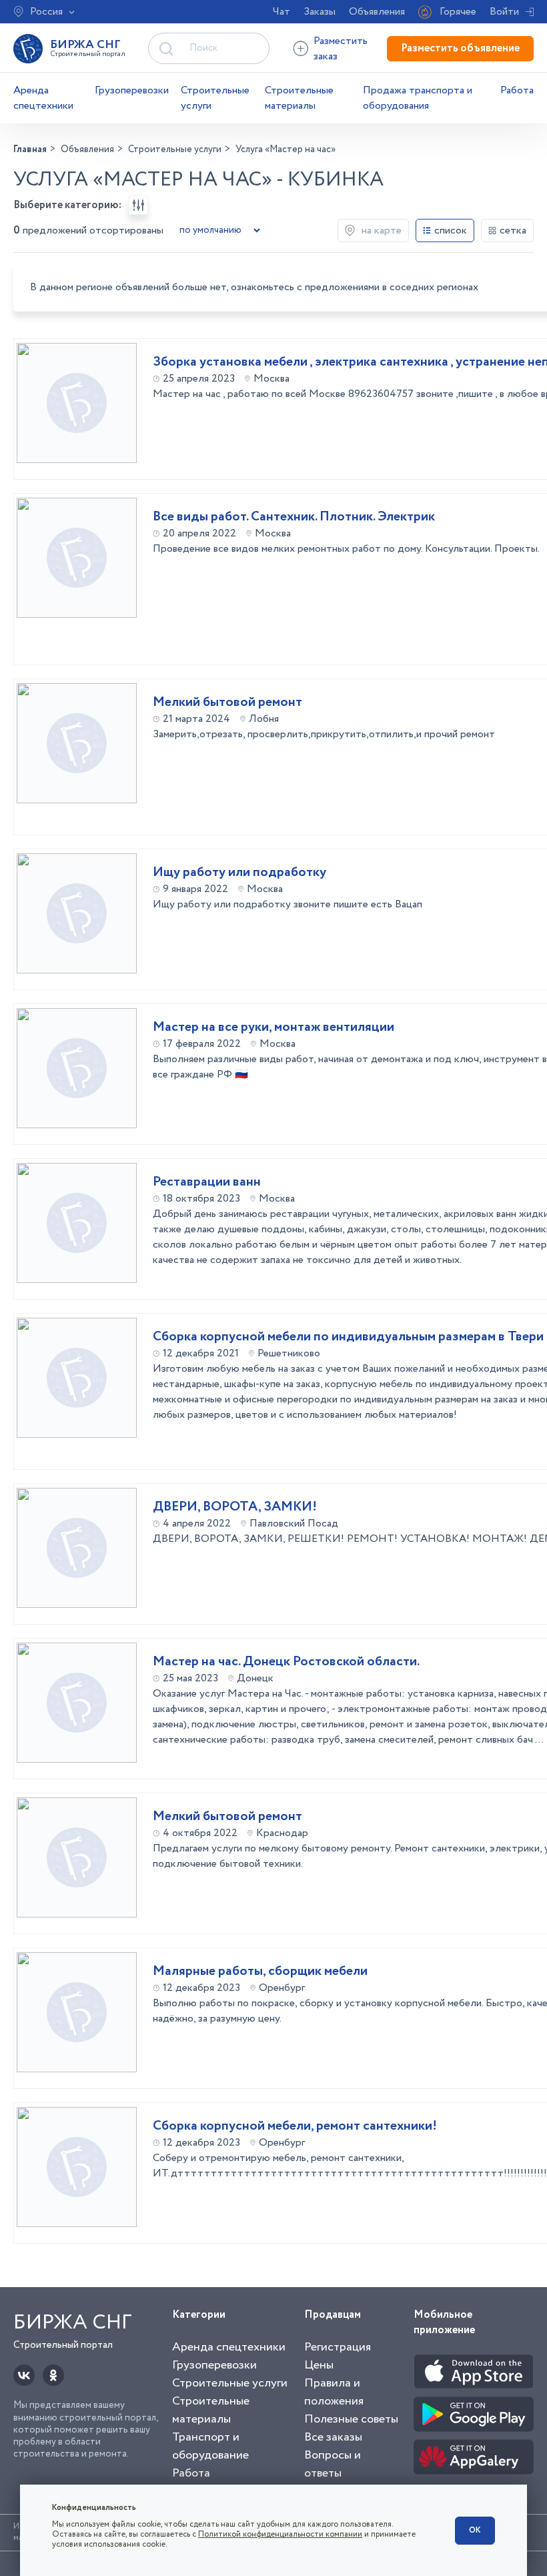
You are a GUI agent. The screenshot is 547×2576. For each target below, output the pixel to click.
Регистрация (338, 2347)
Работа (517, 90)
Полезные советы (351, 2419)
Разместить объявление (460, 48)
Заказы (320, 12)
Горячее (458, 12)
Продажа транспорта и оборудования (418, 98)
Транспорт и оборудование (210, 2446)
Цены (319, 2365)
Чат (282, 12)
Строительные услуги (215, 98)
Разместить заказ (341, 49)
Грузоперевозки (132, 90)
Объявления (377, 12)
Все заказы (333, 2437)
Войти (504, 12)
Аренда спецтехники (43, 98)
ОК (475, 2530)
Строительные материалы (299, 98)
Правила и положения (334, 2392)
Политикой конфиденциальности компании (280, 2534)
